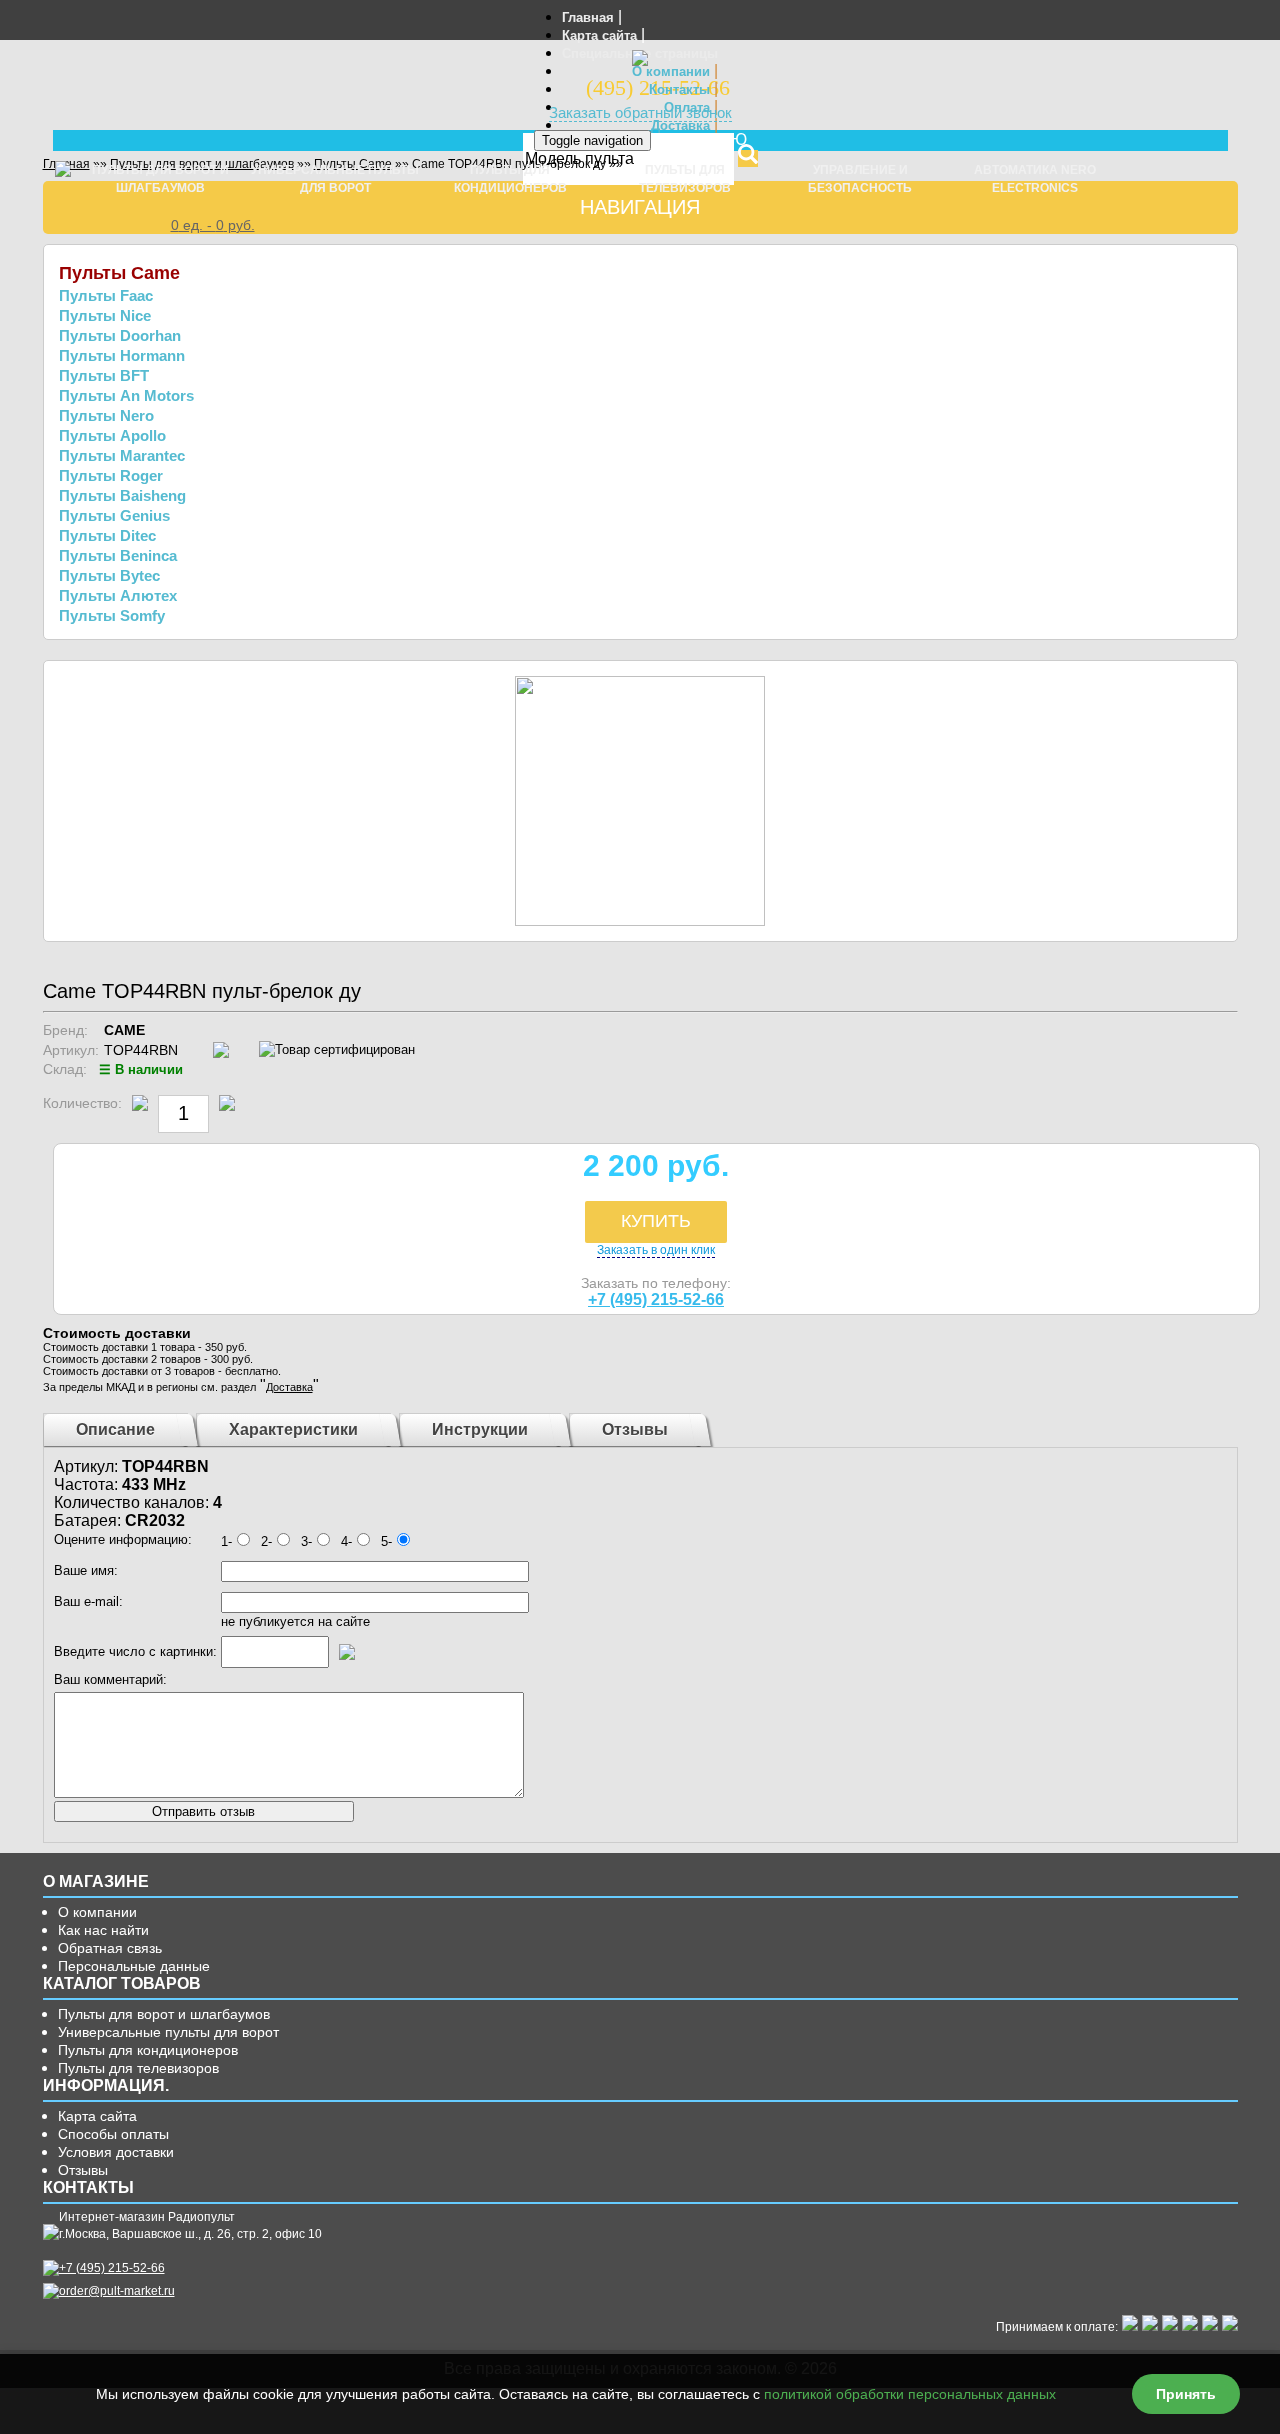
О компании (671, 71)
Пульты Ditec (107, 535)
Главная (588, 17)
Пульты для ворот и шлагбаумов (164, 2014)
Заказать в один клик (656, 1250)
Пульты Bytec (109, 575)
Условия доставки (116, 2152)
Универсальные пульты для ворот (168, 2032)
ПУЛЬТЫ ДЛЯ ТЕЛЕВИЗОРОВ (685, 179)
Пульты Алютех (118, 595)
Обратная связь (110, 1948)
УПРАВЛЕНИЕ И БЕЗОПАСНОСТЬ (860, 179)
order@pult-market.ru (117, 2291)
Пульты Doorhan (120, 335)
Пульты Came (119, 273)
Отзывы (635, 1429)
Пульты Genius (114, 515)
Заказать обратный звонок (640, 112)
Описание (115, 1429)
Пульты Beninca (118, 555)
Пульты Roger (111, 475)
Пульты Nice (105, 315)
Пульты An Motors (126, 395)
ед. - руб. (213, 225)
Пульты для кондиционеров (148, 2050)
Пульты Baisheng (122, 495)
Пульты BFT (104, 375)
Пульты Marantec (122, 455)
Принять (1186, 2394)
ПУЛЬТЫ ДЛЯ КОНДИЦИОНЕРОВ (510, 179)
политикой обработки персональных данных (910, 2394)
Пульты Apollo (112, 435)
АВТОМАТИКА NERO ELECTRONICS (1035, 179)
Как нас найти (103, 1930)
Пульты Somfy (112, 615)
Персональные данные (134, 1966)
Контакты (679, 89)
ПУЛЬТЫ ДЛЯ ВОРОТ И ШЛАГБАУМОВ (160, 179)
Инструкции (480, 1429)
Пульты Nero (106, 415)
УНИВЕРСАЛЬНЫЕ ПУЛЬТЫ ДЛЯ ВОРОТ (335, 179)
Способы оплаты (113, 2134)
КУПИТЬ (656, 1221)
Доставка (680, 125)
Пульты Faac (106, 295)
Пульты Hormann (122, 355)
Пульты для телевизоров (138, 2068)
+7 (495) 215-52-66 (656, 1299)
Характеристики (293, 1429)
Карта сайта (599, 35)
